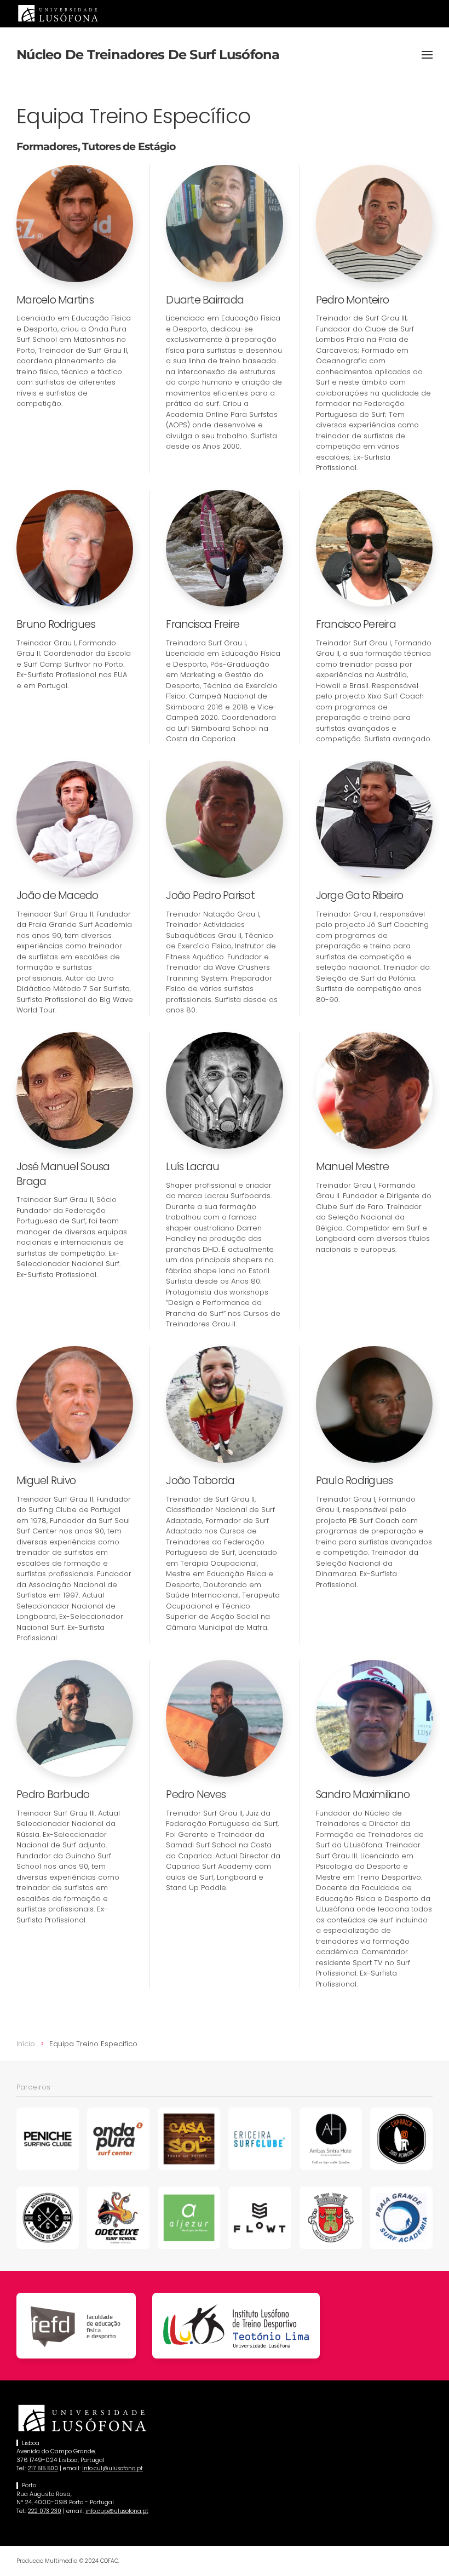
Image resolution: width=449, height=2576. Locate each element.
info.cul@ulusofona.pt (113, 2468)
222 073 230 (45, 2511)
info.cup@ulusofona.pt (117, 2511)
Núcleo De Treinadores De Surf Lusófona (148, 55)
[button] (427, 55)
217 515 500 (43, 2468)
